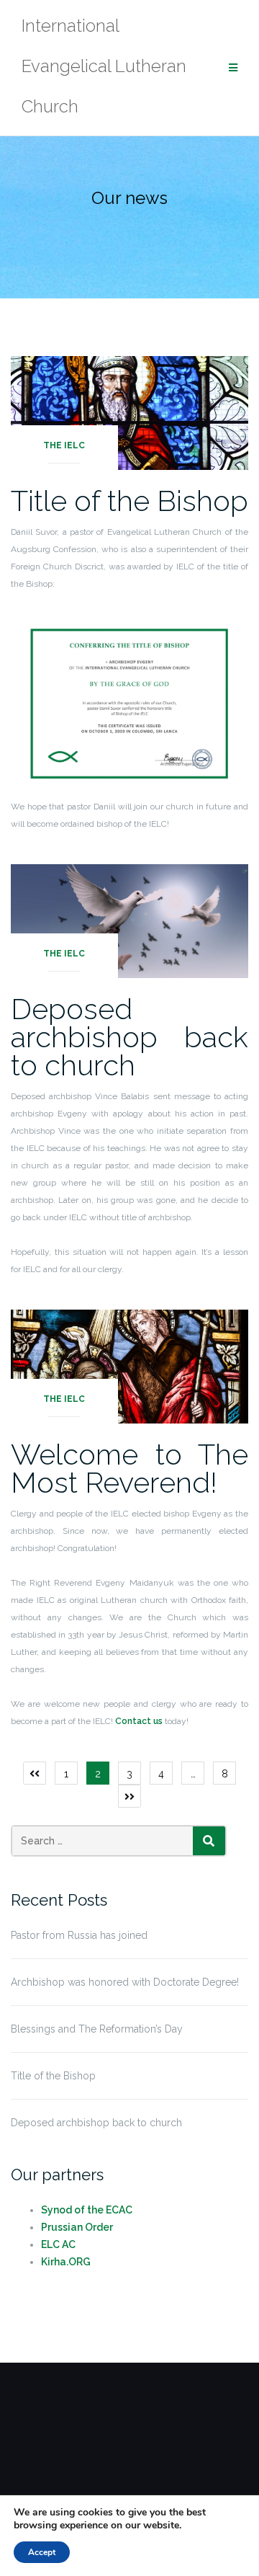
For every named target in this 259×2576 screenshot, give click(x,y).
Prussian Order (77, 2227)
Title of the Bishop (129, 501)
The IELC (64, 445)
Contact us (140, 1721)
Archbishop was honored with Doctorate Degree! (125, 1982)
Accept (42, 2552)
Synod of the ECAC (87, 2210)
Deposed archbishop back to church (129, 1037)
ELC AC (58, 2244)
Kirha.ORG (66, 2262)
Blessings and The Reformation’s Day (97, 2029)
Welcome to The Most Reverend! (129, 1468)
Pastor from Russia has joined (79, 1935)
